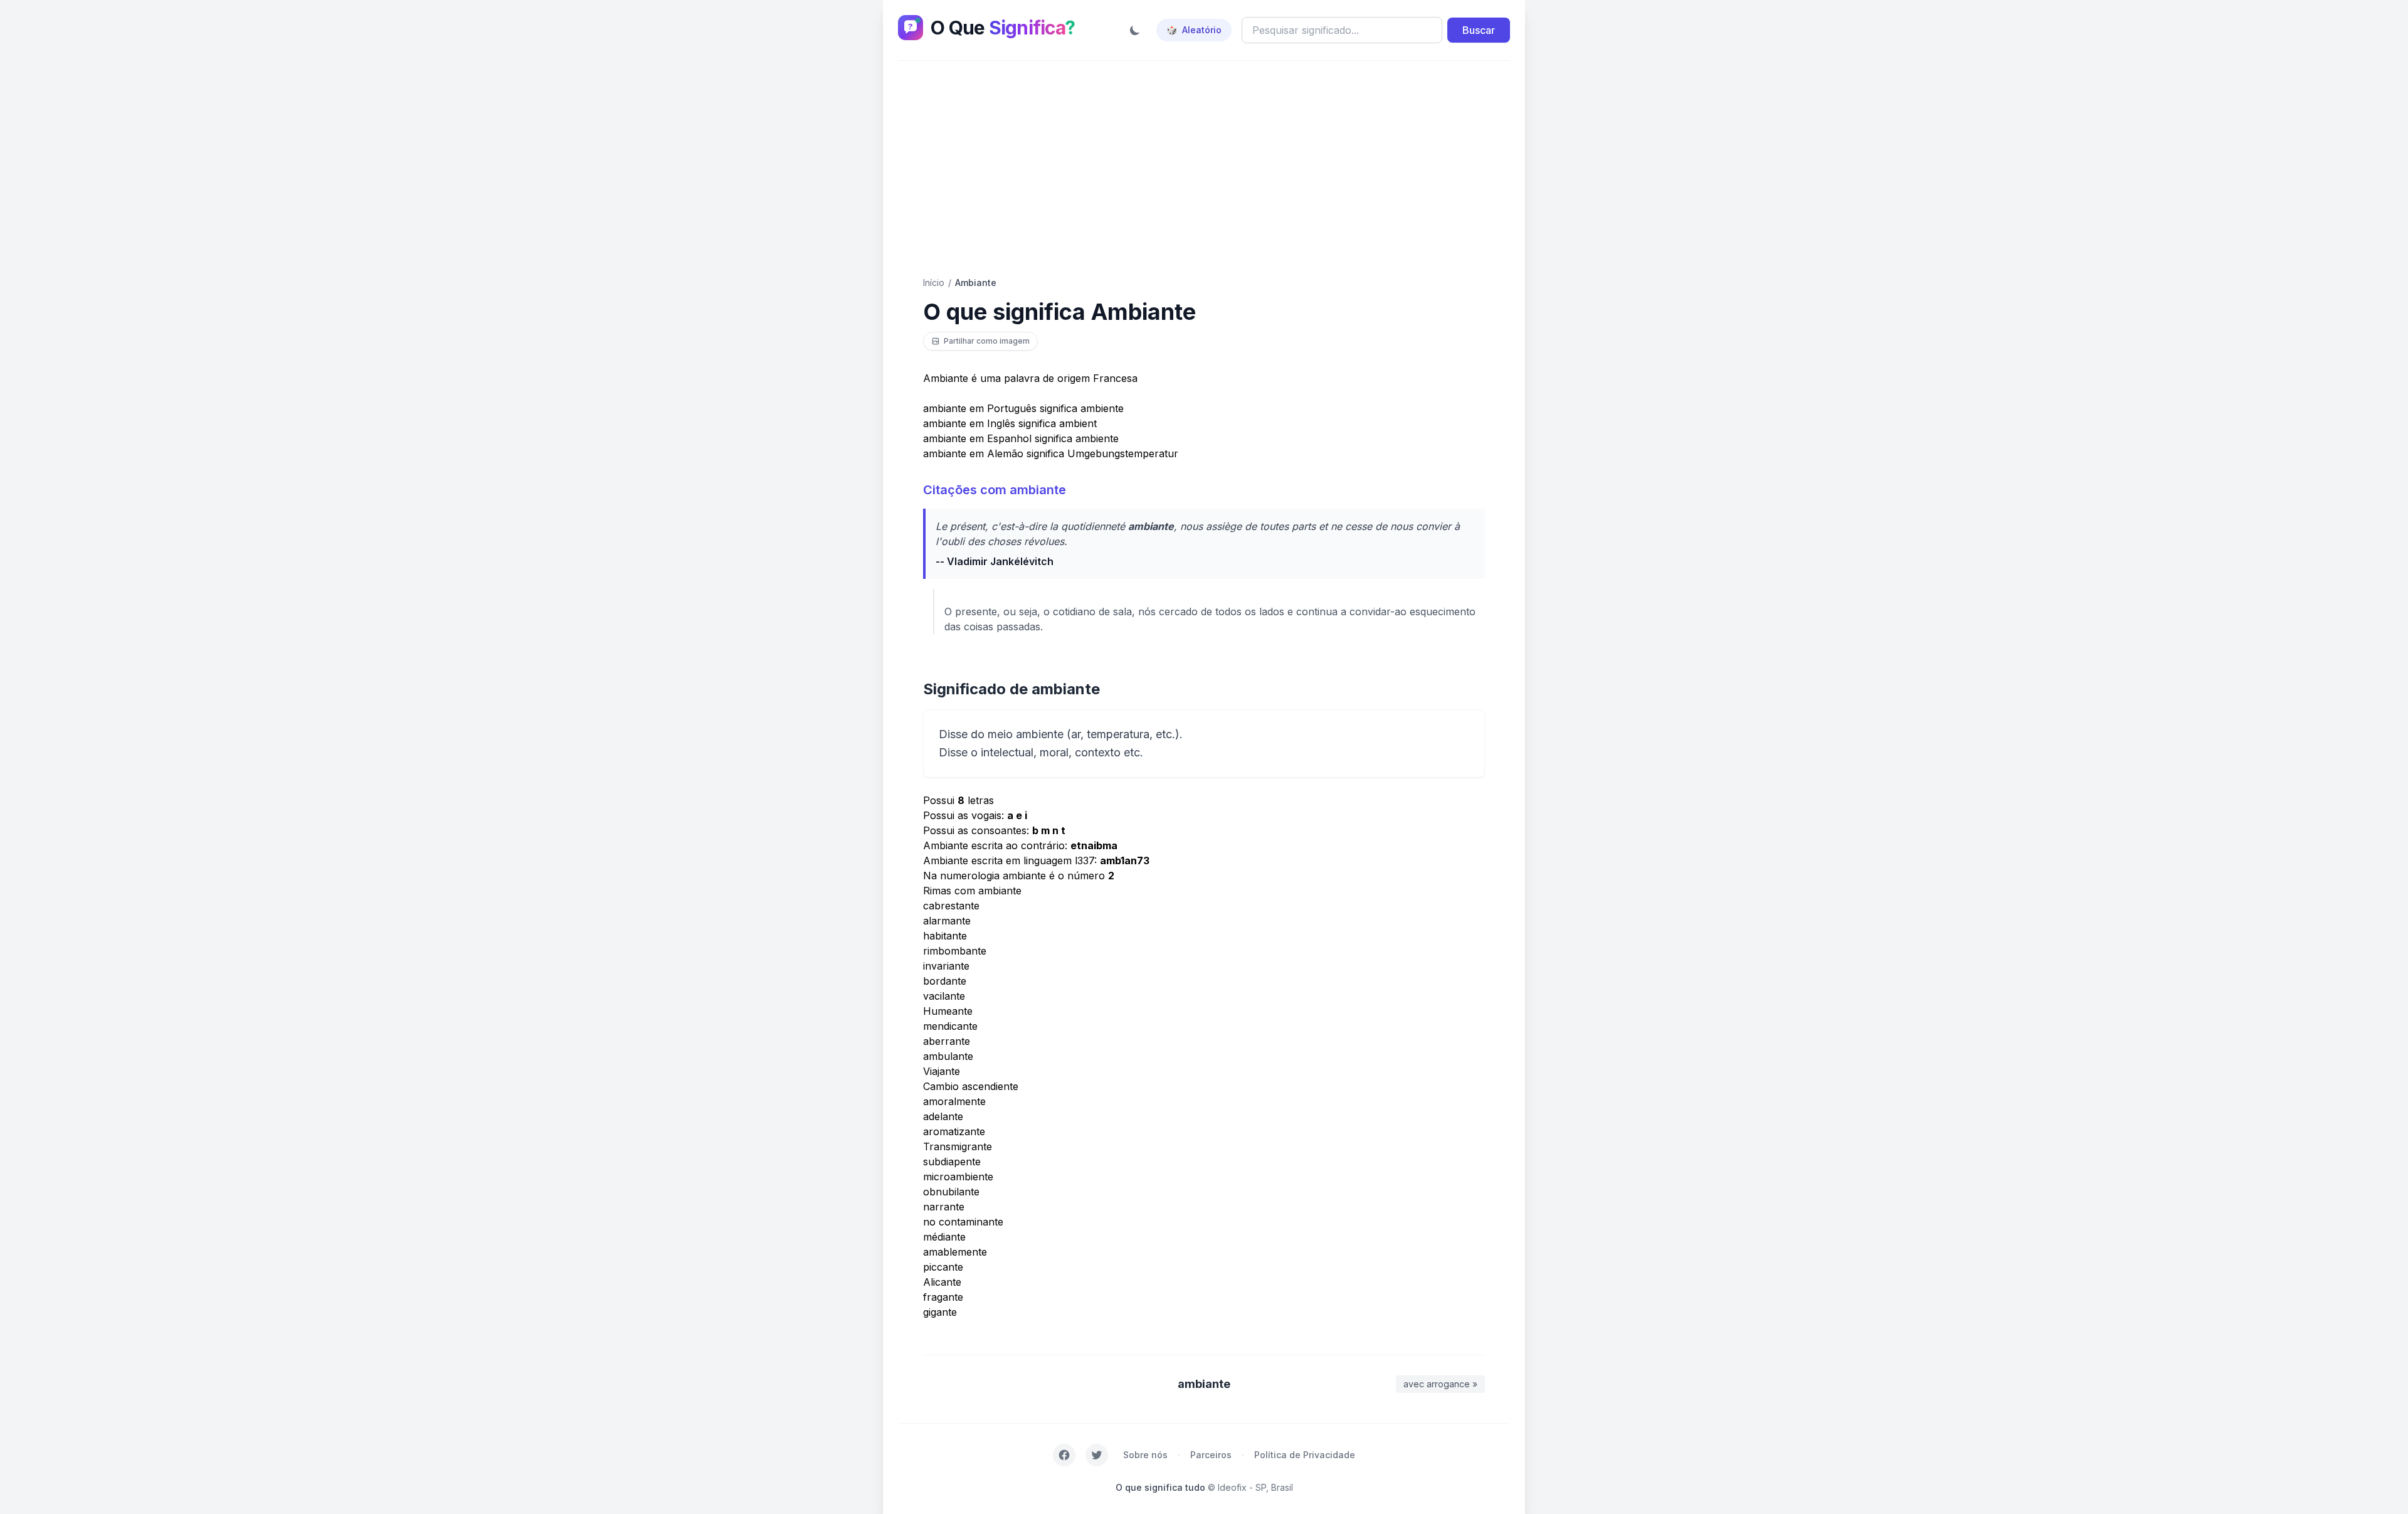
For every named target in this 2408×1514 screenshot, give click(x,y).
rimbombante (955, 951)
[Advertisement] (1204, 169)
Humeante (948, 1011)
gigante (940, 1312)
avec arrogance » (1440, 1384)
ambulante (948, 1056)
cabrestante (951, 906)
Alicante (942, 1282)
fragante (943, 1297)
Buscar (1479, 30)
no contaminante (963, 1222)
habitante (945, 936)
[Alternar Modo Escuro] (1135, 30)
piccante (943, 1267)
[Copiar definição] (1469, 726)
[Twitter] (1097, 1455)
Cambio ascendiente (971, 1086)
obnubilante (951, 1192)
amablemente (955, 1252)
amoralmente (954, 1101)
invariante (946, 966)
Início (934, 283)
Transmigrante (958, 1146)
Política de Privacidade (1305, 1455)
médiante (944, 1237)
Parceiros (1211, 1455)
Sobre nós (1145, 1455)
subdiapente (952, 1162)
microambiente (958, 1177)
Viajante (942, 1071)
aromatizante (954, 1131)
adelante (943, 1116)
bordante (945, 981)
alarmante (947, 921)
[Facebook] (1064, 1455)
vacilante (944, 996)
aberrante (947, 1041)
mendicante (950, 1026)
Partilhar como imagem (987, 341)
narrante (944, 1207)
